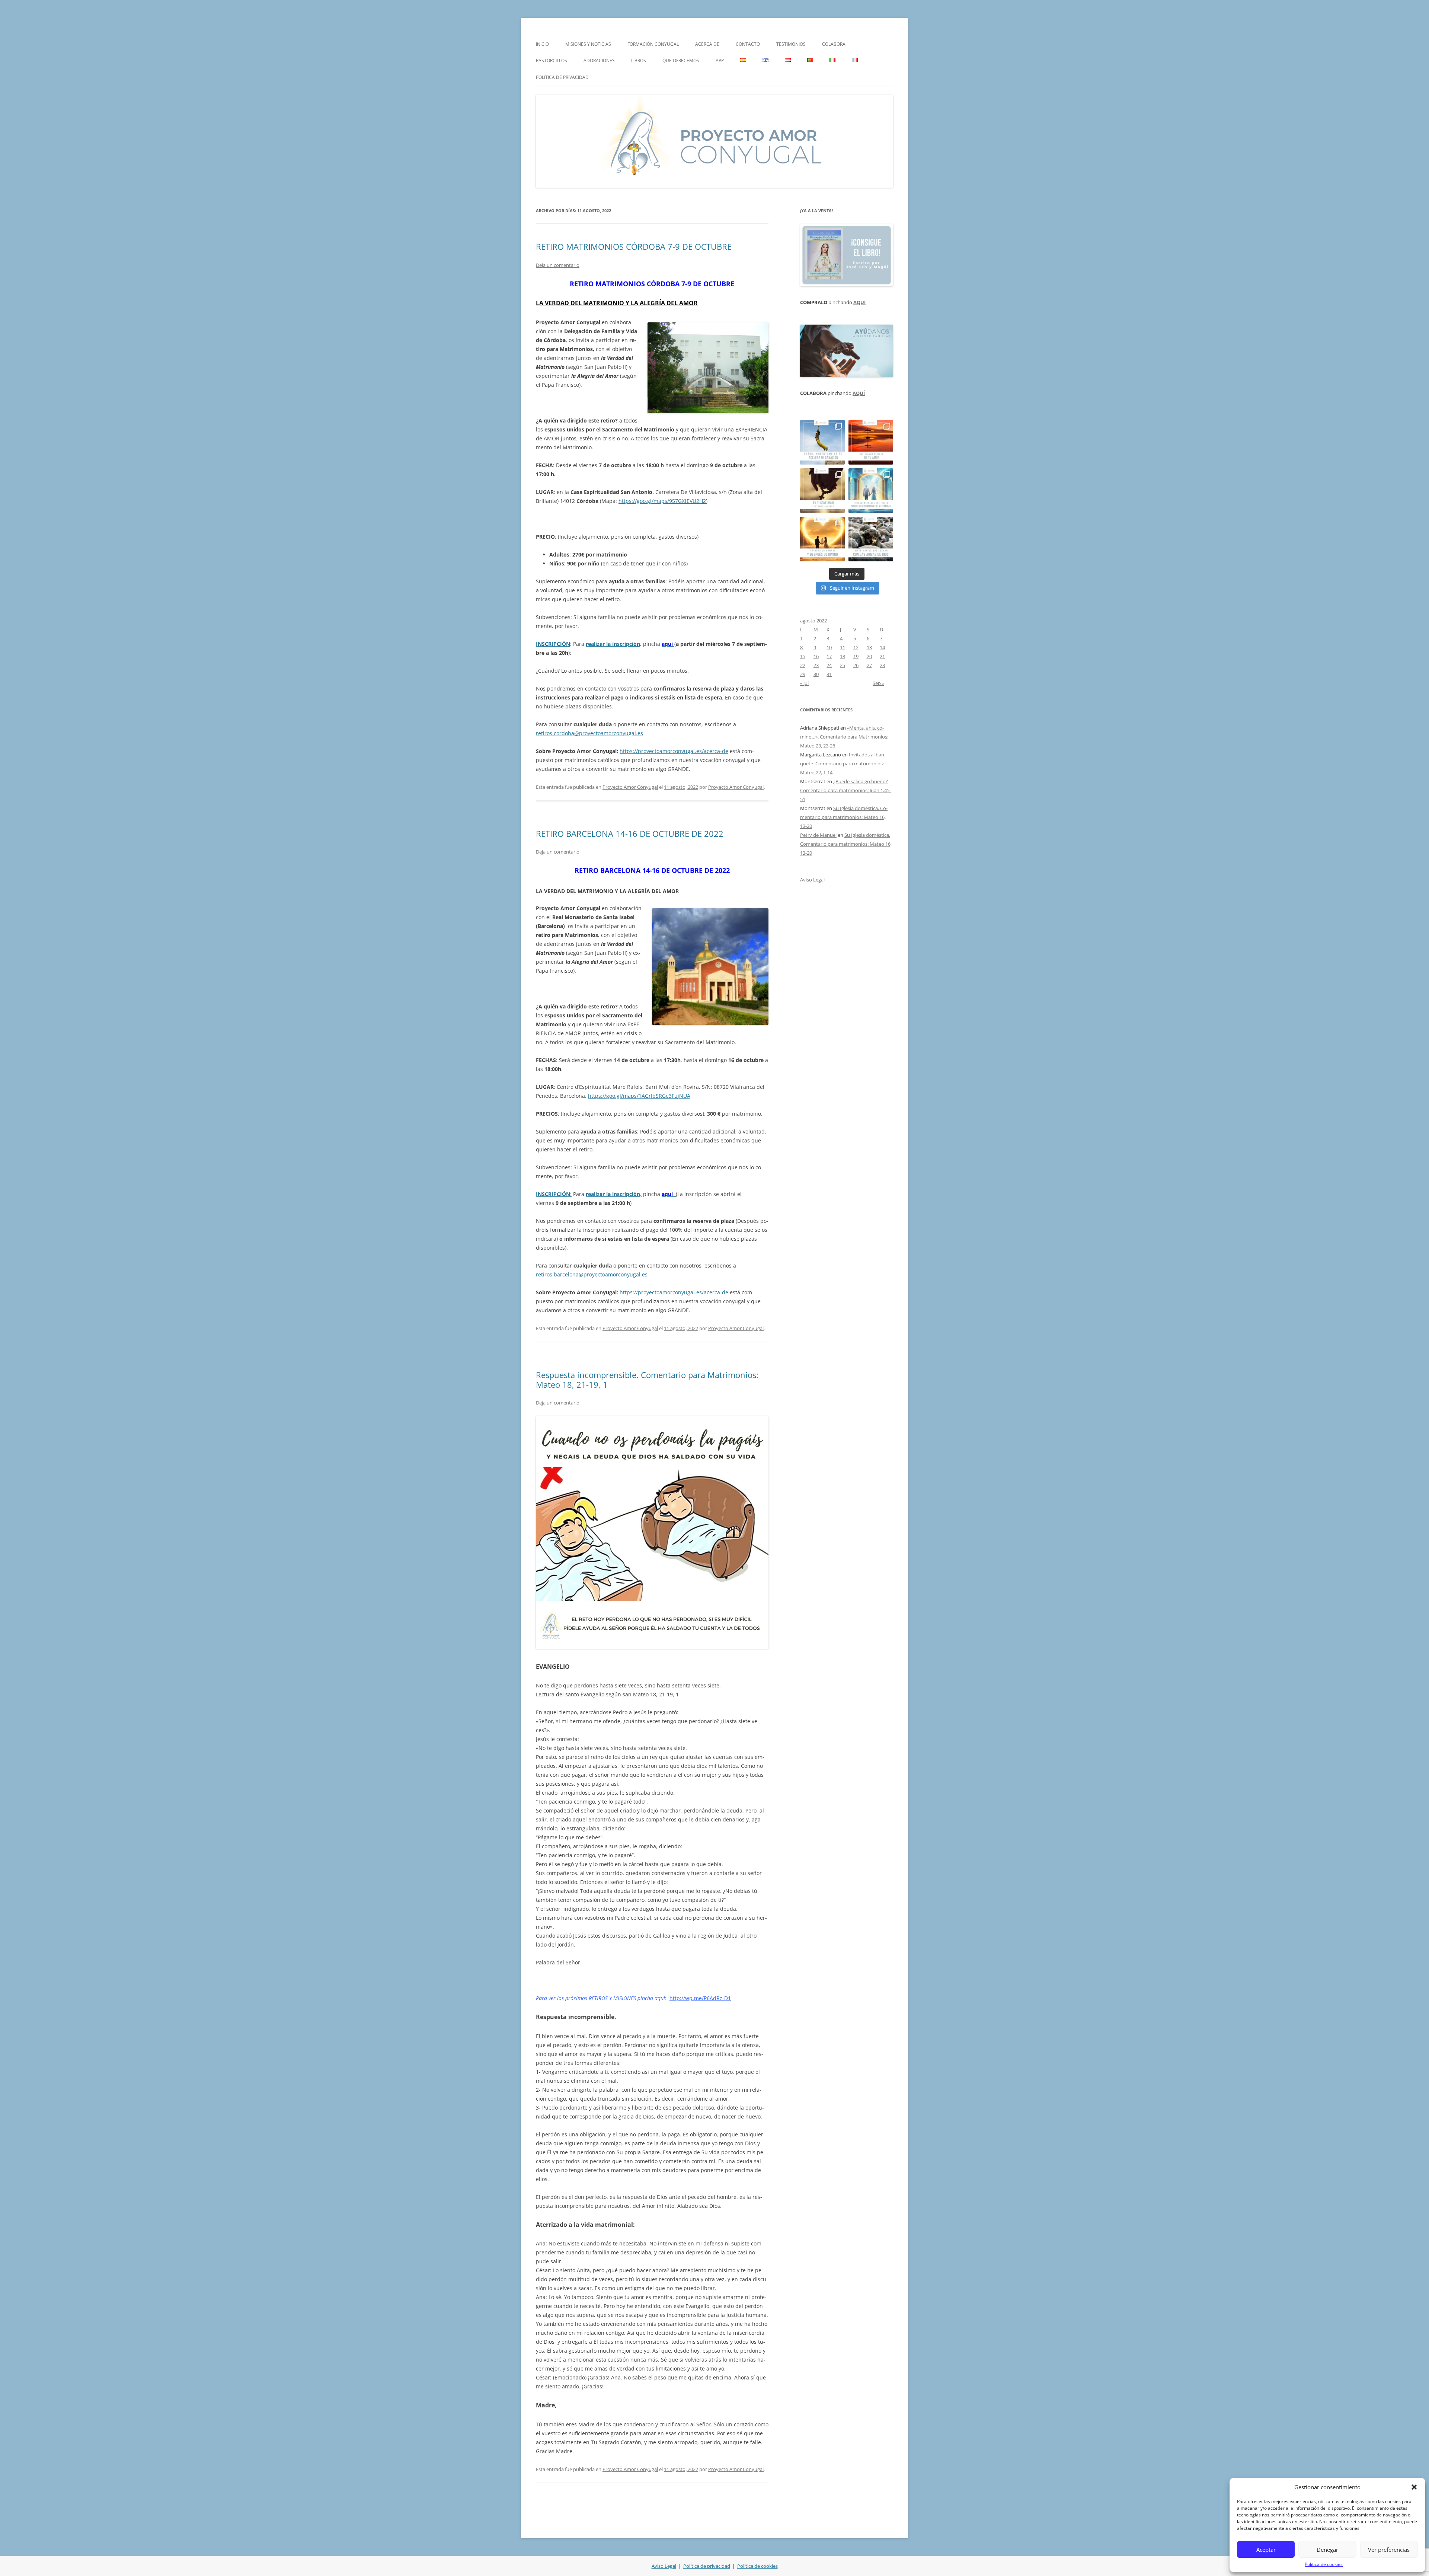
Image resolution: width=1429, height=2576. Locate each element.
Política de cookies (1324, 2564)
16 (816, 656)
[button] (1414, 2487)
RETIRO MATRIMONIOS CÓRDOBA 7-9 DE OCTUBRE (634, 246)
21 (882, 656)
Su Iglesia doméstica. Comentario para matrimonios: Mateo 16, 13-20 (844, 817)
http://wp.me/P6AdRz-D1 (700, 1998)
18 (843, 656)
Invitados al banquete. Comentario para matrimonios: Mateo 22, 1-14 (843, 763)
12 (856, 647)
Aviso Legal (812, 880)
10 (829, 647)
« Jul (804, 683)
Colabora (834, 44)
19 (856, 656)
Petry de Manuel (818, 835)
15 (803, 656)
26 (856, 665)
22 (803, 665)
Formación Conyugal (653, 44)
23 (816, 665)
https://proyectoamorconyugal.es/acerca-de (674, 751)
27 (869, 665)
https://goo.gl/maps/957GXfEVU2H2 (662, 501)
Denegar (1327, 2550)
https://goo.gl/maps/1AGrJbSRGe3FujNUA (639, 1096)
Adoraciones (599, 60)
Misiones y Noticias (588, 44)
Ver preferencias (1389, 2550)
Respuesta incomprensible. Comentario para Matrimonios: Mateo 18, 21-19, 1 (647, 1380)
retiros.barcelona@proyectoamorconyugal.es (592, 1274)
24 (829, 665)
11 (843, 647)
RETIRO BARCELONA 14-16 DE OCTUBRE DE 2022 (630, 833)
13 (869, 647)
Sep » (878, 683)
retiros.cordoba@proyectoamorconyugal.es (589, 733)
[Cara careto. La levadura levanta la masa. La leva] (871, 442)
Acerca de (707, 44)
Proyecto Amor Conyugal (630, 787)
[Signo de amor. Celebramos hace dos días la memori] (822, 491)
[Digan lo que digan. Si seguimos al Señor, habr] (871, 491)
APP (720, 60)
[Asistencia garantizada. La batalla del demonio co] (871, 539)
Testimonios (791, 44)
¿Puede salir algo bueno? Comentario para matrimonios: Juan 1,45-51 (845, 790)
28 (882, 665)
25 (843, 665)
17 (829, 656)
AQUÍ (859, 302)
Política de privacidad (562, 77)
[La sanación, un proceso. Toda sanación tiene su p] (822, 442)
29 (803, 674)
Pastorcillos (552, 60)
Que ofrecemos (681, 60)
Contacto (748, 44)
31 (829, 674)
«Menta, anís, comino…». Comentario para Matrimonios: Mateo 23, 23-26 (844, 737)
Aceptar (1266, 2550)
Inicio (542, 44)
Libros (639, 60)
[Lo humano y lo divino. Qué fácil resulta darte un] (822, 539)
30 (816, 674)
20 (869, 656)
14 (882, 647)
